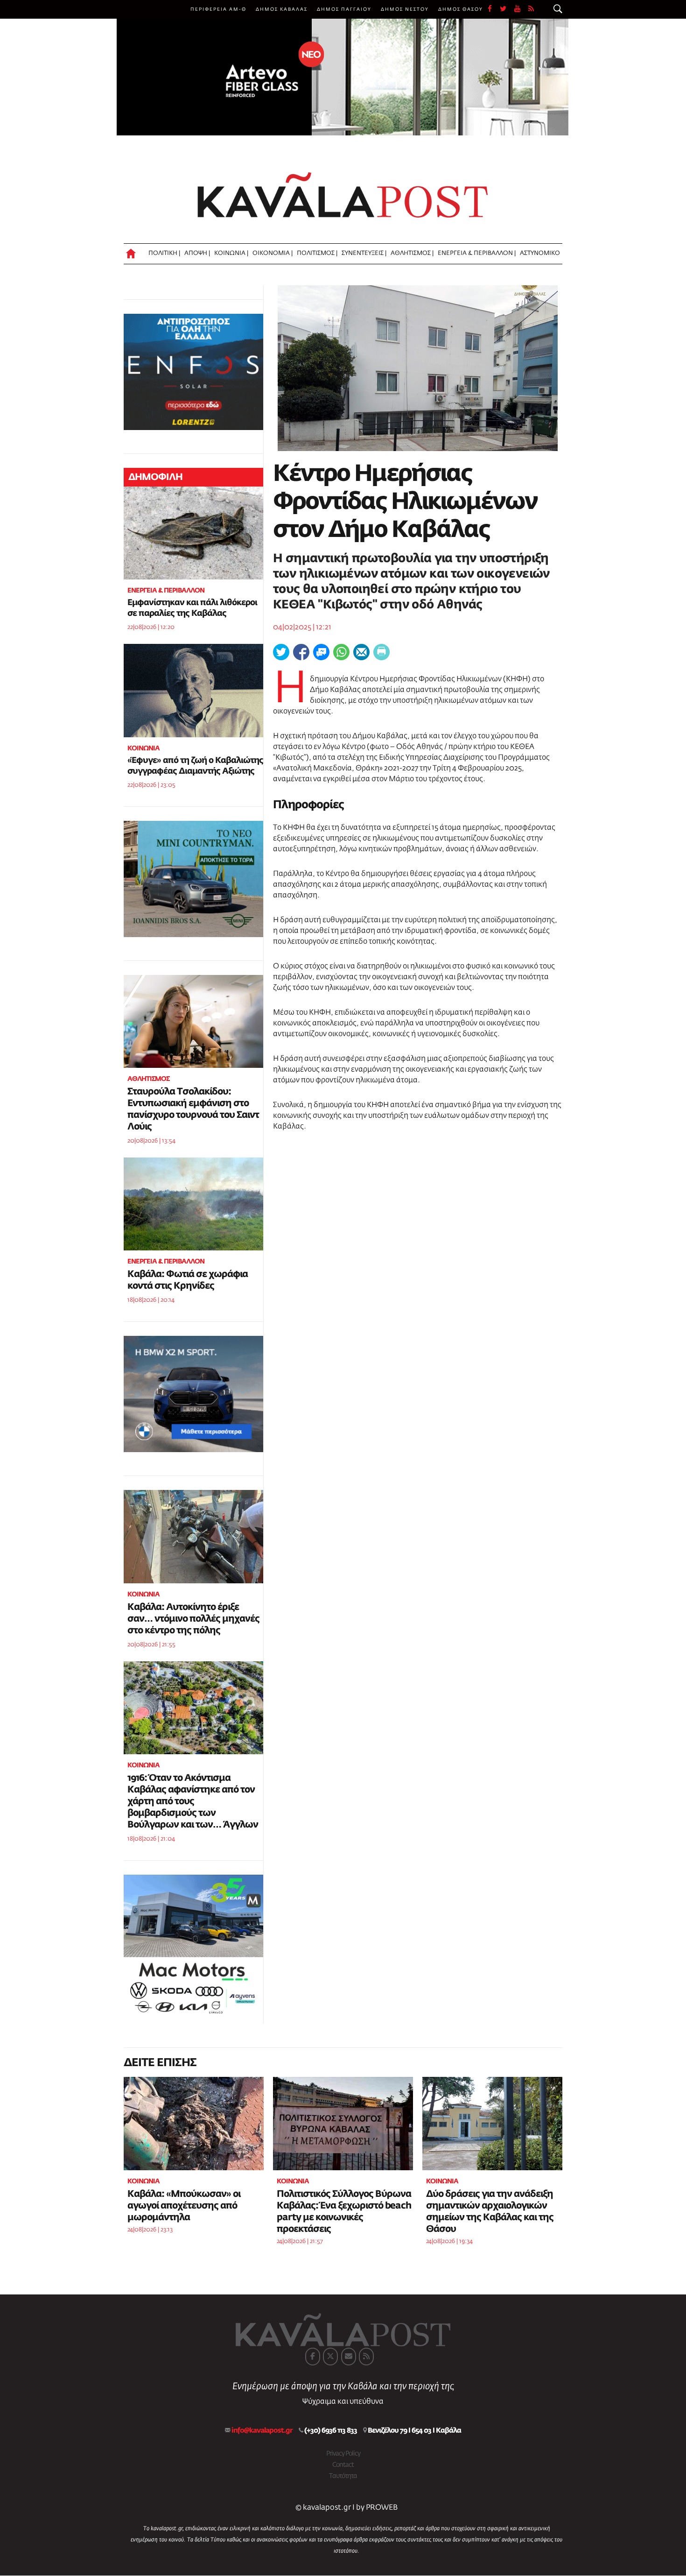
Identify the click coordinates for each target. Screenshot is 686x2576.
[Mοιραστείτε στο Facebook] (301, 652)
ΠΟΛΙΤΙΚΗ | (164, 253)
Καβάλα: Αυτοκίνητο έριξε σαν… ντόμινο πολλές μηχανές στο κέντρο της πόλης (193, 1619)
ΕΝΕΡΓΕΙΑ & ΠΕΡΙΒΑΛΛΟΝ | (477, 253)
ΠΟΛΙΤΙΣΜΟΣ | (317, 253)
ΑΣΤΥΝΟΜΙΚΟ (540, 253)
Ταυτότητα (343, 2476)
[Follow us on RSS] (532, 9)
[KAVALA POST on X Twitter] (330, 2357)
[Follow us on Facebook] (494, 9)
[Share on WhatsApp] (341, 652)
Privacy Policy (343, 2454)
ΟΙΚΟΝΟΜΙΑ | (273, 253)
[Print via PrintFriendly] (381, 652)
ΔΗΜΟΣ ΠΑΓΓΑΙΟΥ (344, 9)
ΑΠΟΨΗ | (197, 253)
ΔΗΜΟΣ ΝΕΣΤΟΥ (405, 9)
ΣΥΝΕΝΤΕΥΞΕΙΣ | (364, 253)
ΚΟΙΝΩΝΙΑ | (231, 253)
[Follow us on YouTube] (521, 9)
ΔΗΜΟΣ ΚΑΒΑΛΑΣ (282, 9)
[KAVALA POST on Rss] (366, 2357)
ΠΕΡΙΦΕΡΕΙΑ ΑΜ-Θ (218, 9)
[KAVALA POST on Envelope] (349, 2357)
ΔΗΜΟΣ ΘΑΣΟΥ (461, 9)
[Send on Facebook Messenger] (321, 652)
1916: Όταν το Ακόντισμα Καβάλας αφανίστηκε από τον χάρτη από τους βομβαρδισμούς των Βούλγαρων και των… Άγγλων (193, 1801)
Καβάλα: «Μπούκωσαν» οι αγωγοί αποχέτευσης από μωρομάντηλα (184, 2206)
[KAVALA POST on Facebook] (313, 2357)
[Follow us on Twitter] (507, 9)
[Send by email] (361, 652)
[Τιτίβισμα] (281, 652)
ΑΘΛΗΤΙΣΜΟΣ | (412, 253)
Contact (343, 2465)
